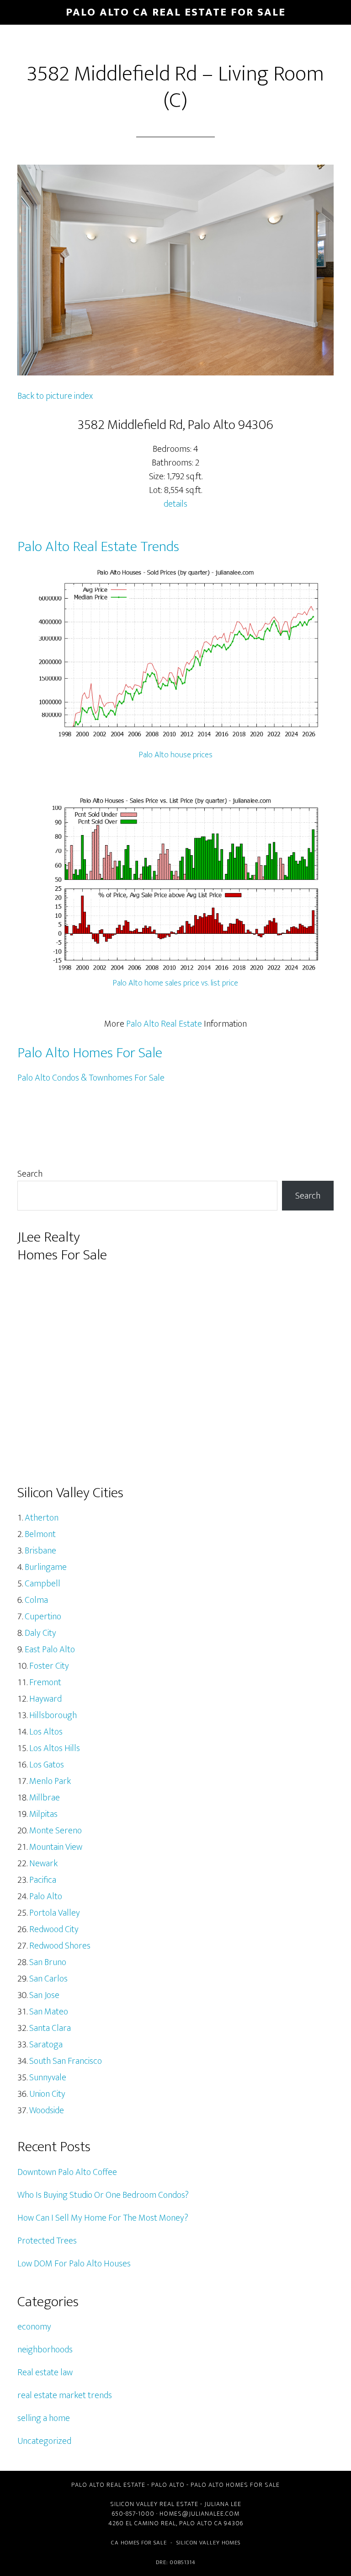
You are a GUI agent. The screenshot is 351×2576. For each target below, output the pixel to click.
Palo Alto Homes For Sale (90, 1053)
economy (34, 2327)
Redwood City (54, 1929)
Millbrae (45, 1798)
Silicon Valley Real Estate (154, 2504)
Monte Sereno (56, 1831)
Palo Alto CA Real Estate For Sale (176, 12)
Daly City (40, 1633)
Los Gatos (47, 1765)
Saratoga (46, 2045)
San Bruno (48, 1962)
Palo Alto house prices (176, 755)
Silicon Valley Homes (208, 2543)
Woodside (47, 2110)
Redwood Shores (60, 1946)
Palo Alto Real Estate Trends (98, 547)
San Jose (44, 1995)
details (175, 504)
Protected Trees (47, 2241)
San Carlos (48, 1979)
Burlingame (46, 1567)
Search (30, 1174)
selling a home (44, 2418)
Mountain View (56, 1847)
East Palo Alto (50, 1649)
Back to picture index (55, 396)
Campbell (43, 1584)
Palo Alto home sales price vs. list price (175, 983)
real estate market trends (65, 2395)
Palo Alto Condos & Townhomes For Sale (91, 1078)
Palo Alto (46, 1896)
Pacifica (43, 1880)
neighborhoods (45, 2350)
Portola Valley (55, 1913)
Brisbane (40, 1551)
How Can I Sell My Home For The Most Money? (103, 2218)
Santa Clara (50, 2028)
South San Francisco (66, 2061)
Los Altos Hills (55, 1748)
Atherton (42, 1518)
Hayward (45, 1699)
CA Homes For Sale (139, 2543)
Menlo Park (50, 1781)
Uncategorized (44, 2441)
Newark (43, 1864)
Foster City (49, 1666)
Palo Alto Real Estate (164, 1024)
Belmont (40, 1534)
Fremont (45, 1682)
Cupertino (43, 1617)
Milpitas (43, 1814)
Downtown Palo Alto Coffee (67, 2172)
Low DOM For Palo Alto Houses (74, 2264)
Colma (36, 1600)
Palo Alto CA (201, 2523)
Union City (47, 2094)
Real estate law (45, 2372)
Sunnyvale (48, 2078)
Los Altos (46, 1732)
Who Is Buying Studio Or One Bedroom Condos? (103, 2195)
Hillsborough (53, 1715)
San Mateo (49, 2012)
